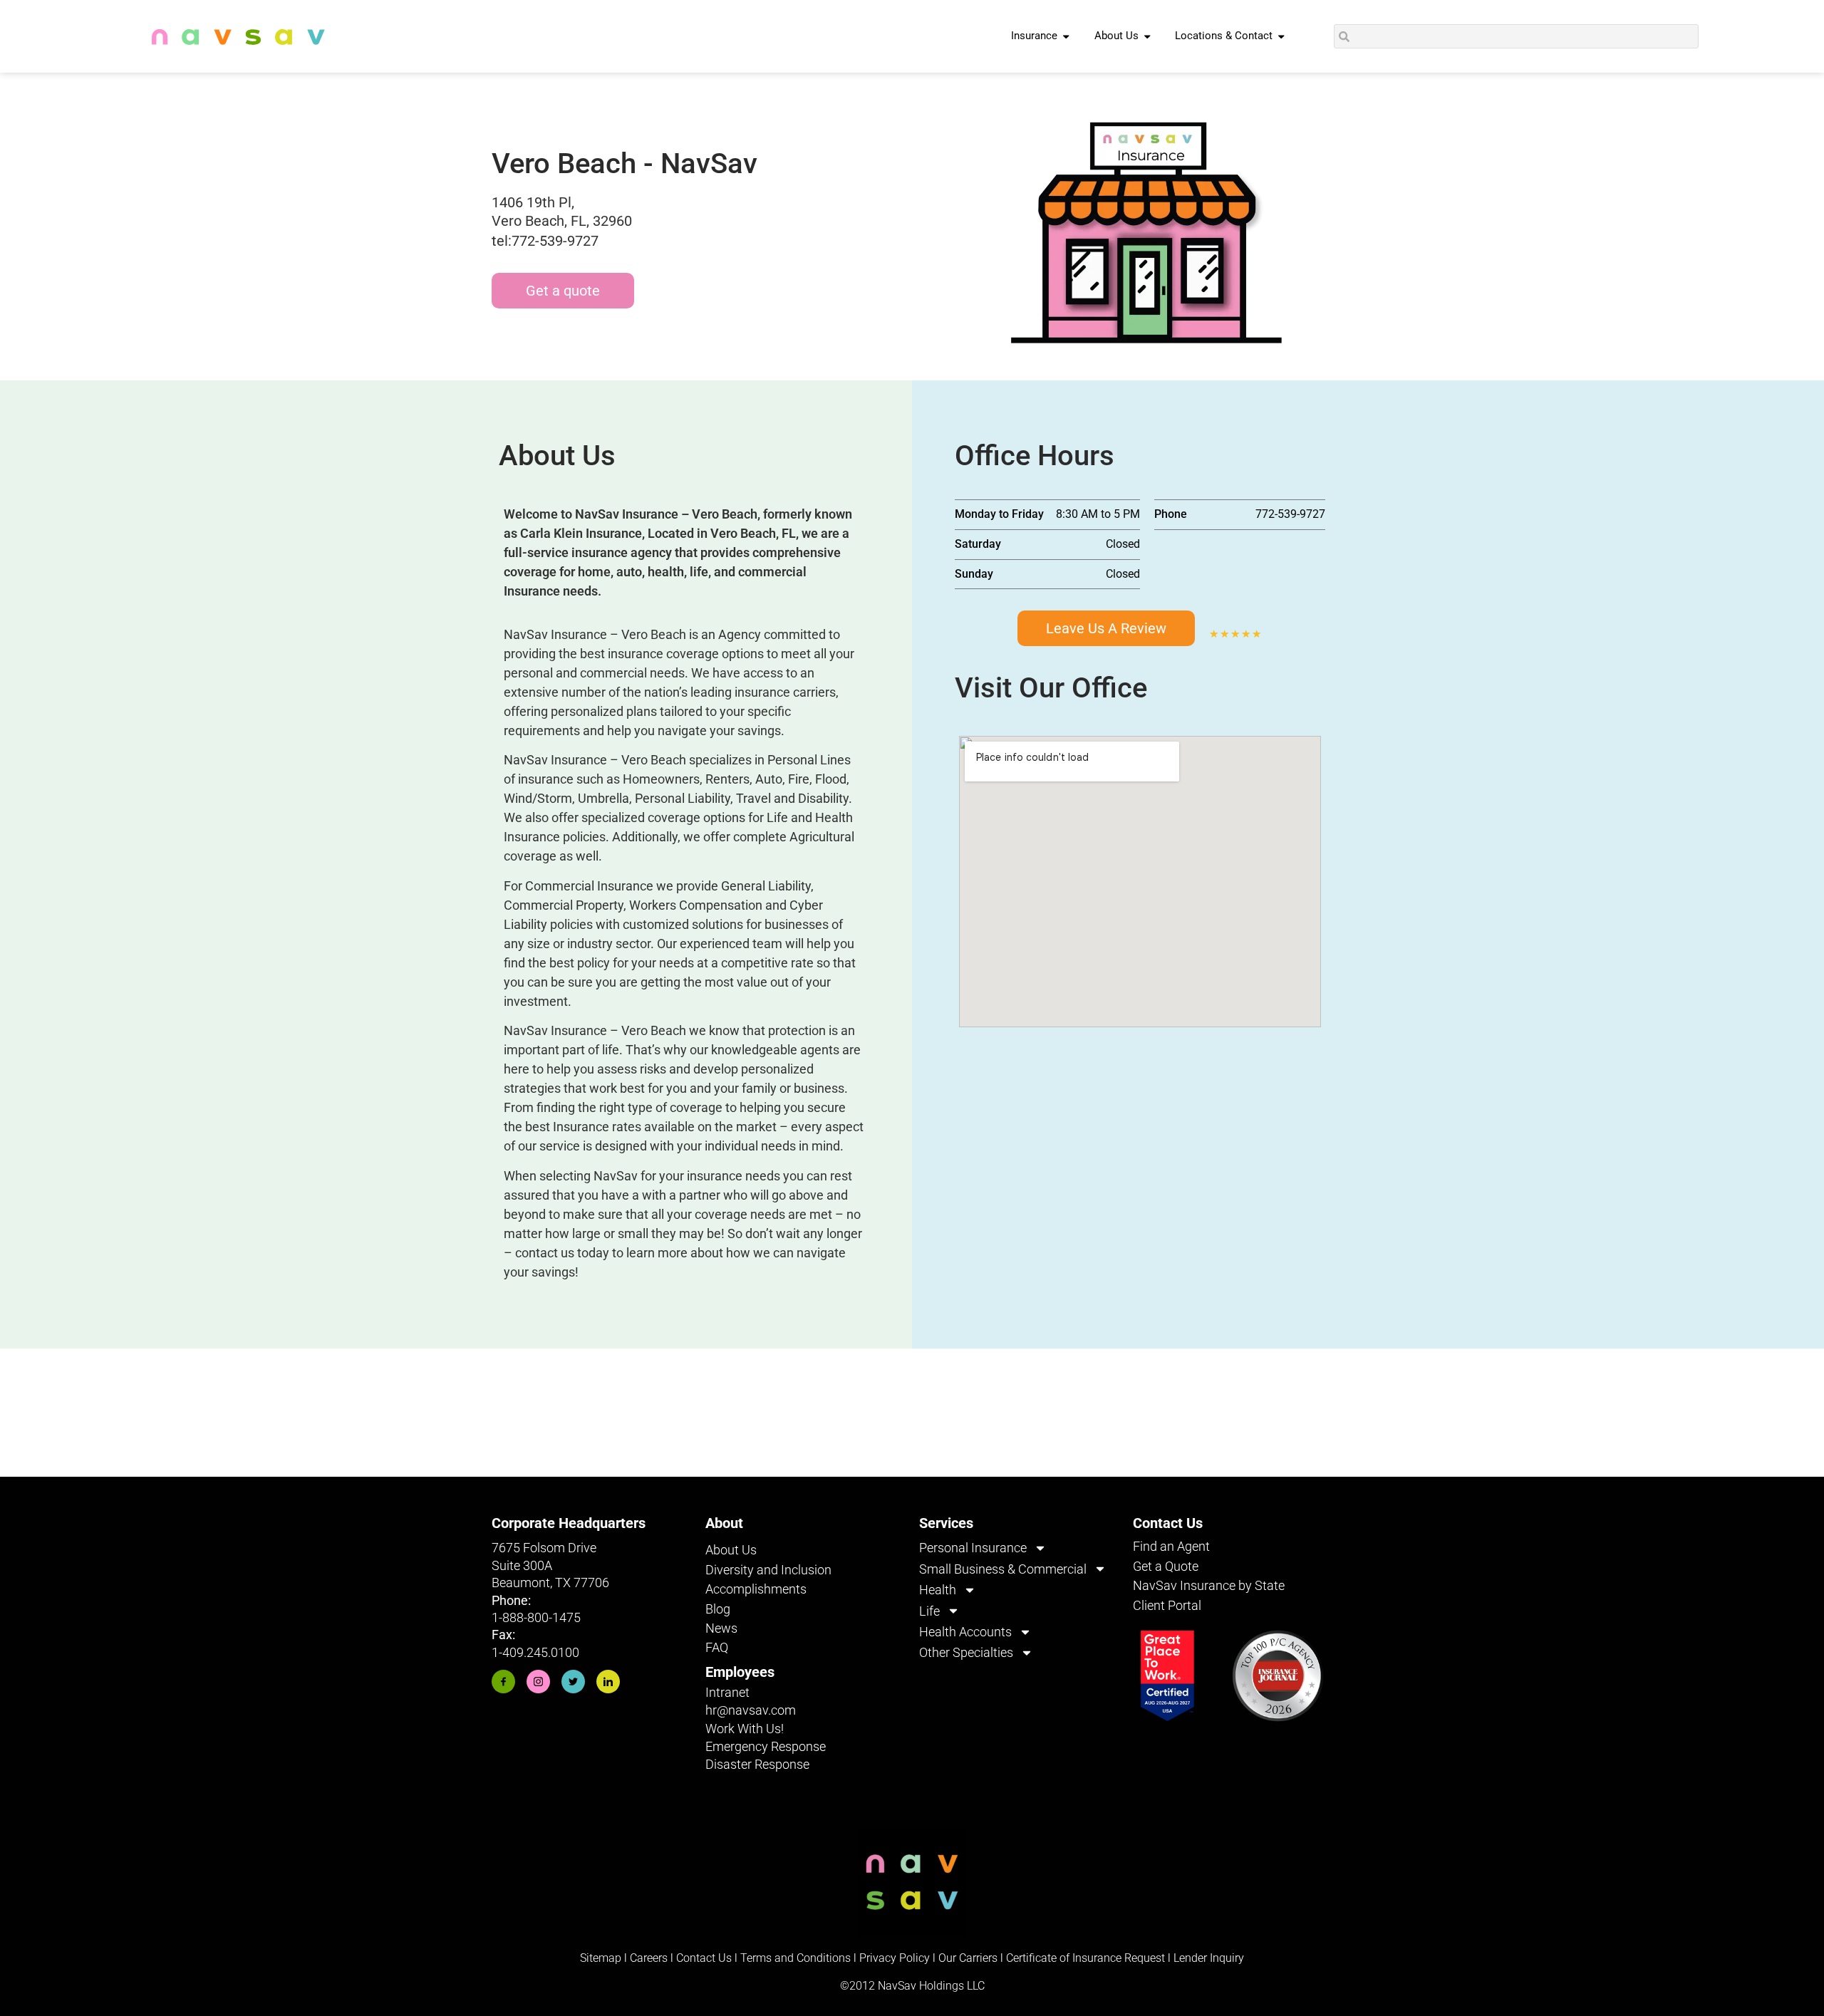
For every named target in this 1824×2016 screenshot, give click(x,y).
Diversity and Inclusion (768, 1570)
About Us (731, 1550)
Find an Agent (1171, 1546)
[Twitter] (573, 1682)
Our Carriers (968, 1958)
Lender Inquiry (1209, 1958)
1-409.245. (521, 1652)
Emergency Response (766, 1746)
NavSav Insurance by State (1209, 1585)
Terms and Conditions (796, 1958)
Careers (650, 1958)
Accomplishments (756, 1589)
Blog (718, 1609)
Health (938, 1590)
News (721, 1628)
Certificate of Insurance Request (1085, 1958)
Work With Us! (745, 1729)
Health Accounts (965, 1632)
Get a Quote (1166, 1566)
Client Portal (1167, 1605)
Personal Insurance (973, 1548)
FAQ (717, 1647)
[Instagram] (538, 1682)
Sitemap (601, 1958)
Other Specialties (966, 1652)
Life (929, 1611)
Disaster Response (757, 1764)
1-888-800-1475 (536, 1617)
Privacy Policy (895, 1958)
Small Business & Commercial (1003, 1569)
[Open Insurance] (1066, 36)
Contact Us (704, 1958)
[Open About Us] (1147, 36)
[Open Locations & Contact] (1281, 36)
